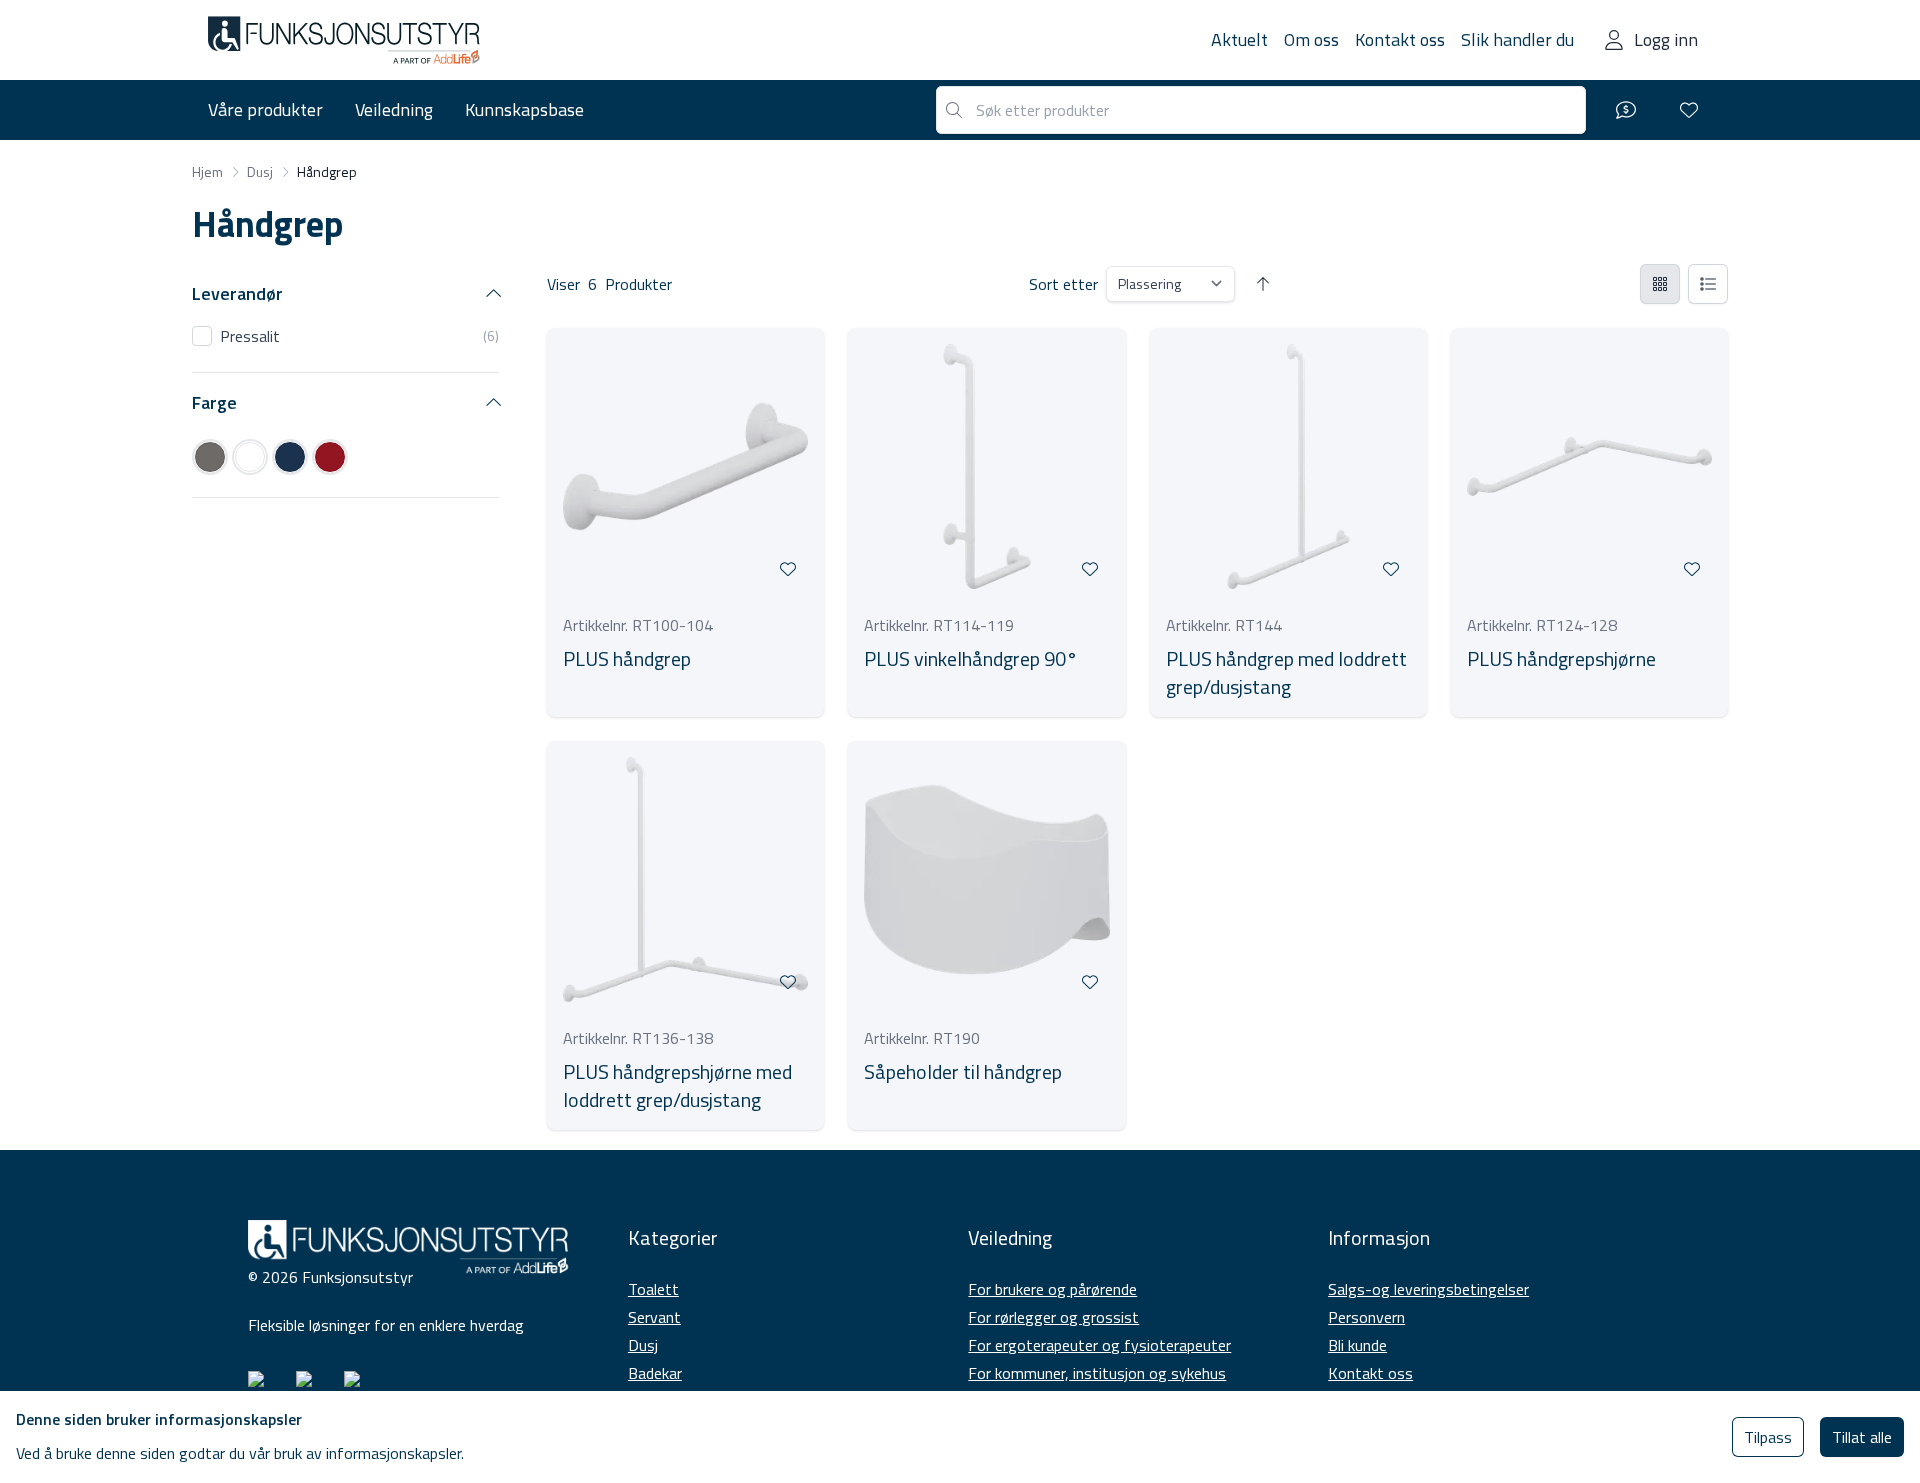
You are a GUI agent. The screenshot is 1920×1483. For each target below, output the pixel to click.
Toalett (653, 1289)
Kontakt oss (1400, 39)
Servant (654, 1317)
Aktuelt (1239, 39)
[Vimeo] (360, 1387)
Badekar (655, 1373)
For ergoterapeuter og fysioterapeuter (1099, 1345)
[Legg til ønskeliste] (788, 569)
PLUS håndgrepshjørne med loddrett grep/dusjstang (677, 1086)
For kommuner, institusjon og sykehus (1097, 1373)
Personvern (1366, 1317)
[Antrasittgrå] (210, 457)
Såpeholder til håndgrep (963, 1072)
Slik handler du (1517, 39)
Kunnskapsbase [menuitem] (524, 109)
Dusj (643, 1345)
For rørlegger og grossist (1053, 1317)
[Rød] (330, 457)
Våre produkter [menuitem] (265, 109)
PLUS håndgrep (627, 659)
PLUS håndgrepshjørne (1561, 659)
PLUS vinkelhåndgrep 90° (971, 659)
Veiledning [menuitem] (394, 109)
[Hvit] (250, 457)
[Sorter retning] (1263, 284)
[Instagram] (264, 1387)
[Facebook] (312, 1387)
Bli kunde (1357, 1345)
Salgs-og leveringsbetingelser (1428, 1289)
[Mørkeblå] (290, 457)
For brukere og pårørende (1052, 1289)
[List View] (1708, 284)
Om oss (1311, 39)
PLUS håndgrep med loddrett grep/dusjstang (1286, 673)
